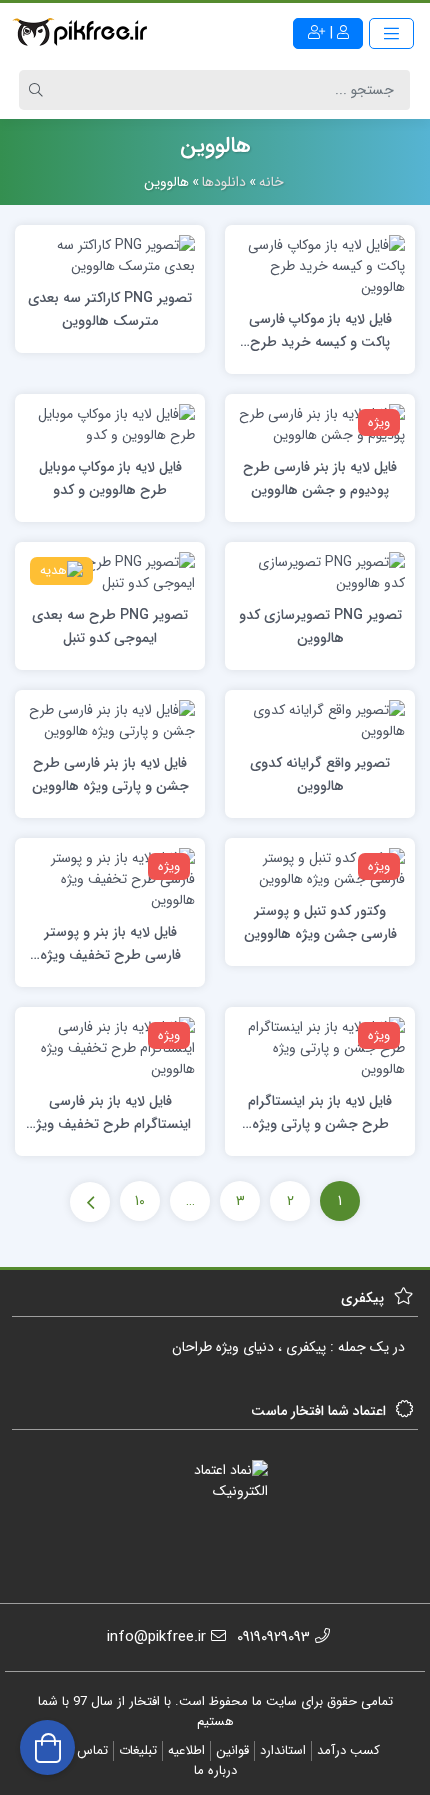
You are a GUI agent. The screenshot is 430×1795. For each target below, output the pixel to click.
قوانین (232, 1750)
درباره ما (215, 1770)
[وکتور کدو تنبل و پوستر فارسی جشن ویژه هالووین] (320, 868)
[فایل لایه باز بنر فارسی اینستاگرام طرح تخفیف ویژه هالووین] (110, 1047)
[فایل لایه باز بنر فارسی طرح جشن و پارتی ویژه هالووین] (110, 720)
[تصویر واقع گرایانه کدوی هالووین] (320, 720)
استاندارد (283, 1750)
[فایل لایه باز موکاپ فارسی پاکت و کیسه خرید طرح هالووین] (320, 265)
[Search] (39, 90)
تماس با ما (80, 1750)
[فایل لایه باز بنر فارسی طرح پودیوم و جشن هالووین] (320, 424)
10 (140, 1201)
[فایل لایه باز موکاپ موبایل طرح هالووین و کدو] (110, 424)
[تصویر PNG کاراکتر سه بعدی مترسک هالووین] (110, 255)
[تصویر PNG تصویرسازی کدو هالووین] (320, 572)
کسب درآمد (348, 1750)
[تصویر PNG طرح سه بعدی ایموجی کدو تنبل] (110, 572)
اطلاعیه (186, 1750)
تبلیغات (138, 1750)
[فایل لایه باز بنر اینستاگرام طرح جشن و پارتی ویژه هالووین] (320, 1047)
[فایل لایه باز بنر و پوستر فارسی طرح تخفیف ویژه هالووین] (110, 878)
